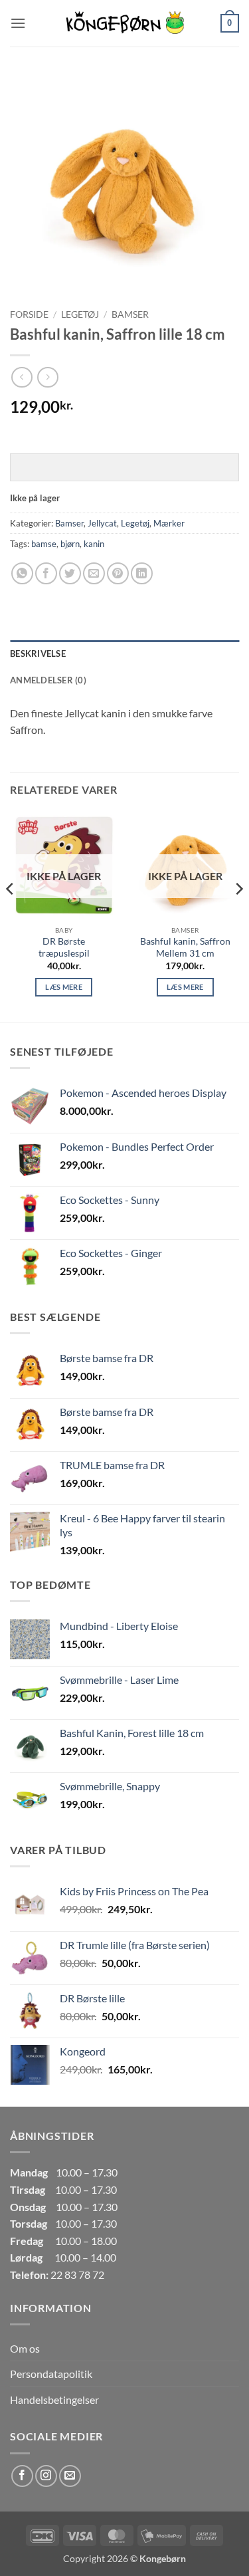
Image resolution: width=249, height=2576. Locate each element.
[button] (18, 23)
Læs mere (64, 987)
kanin (94, 544)
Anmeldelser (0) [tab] (48, 680)
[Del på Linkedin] (142, 573)
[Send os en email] (70, 2476)
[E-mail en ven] (94, 573)
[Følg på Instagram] (46, 2476)
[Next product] (22, 377)
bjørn (70, 544)
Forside (29, 314)
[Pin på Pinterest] (118, 573)
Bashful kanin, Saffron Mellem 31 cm (185, 947)
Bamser (130, 314)
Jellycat (102, 523)
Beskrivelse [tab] (38, 653)
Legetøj (80, 314)
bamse (44, 544)
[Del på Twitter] (70, 573)
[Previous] (11, 915)
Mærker (169, 523)
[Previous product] (47, 377)
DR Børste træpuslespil (64, 947)
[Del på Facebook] (46, 573)
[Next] (238, 915)
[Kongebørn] (125, 23)
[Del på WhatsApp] (22, 573)
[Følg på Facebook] (22, 2476)
